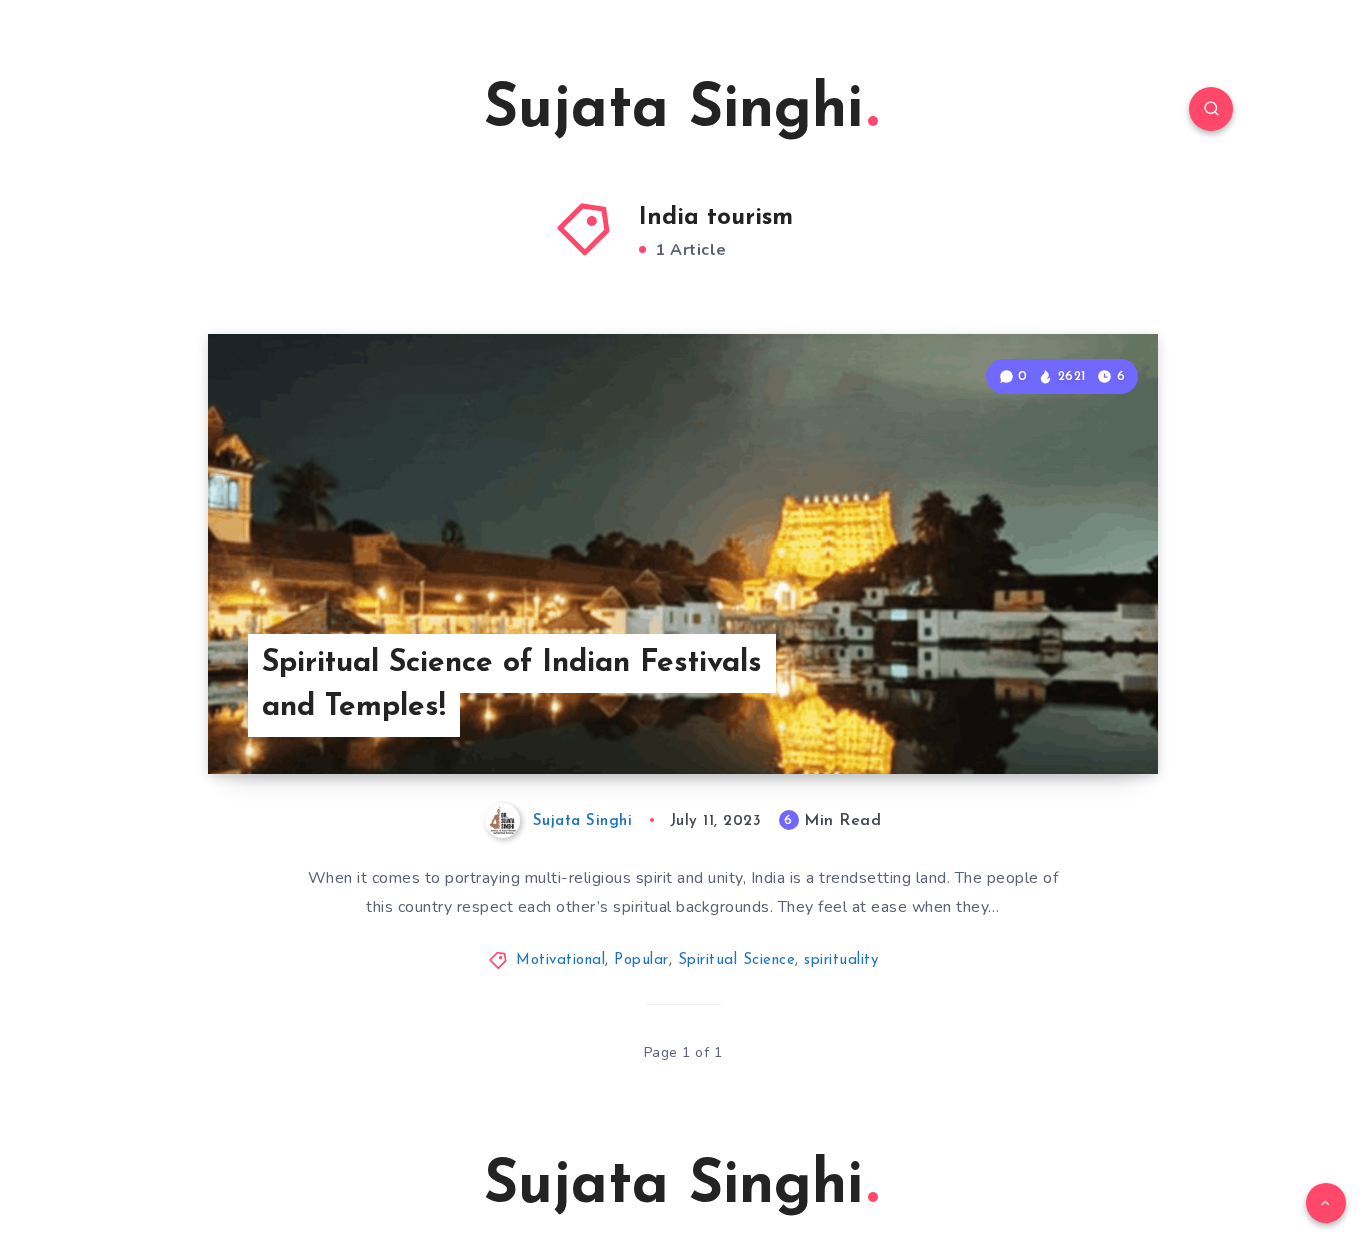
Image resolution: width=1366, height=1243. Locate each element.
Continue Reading (1064, 715)
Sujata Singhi (673, 111)
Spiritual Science (737, 960)
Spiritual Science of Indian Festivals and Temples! (512, 685)
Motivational (560, 960)
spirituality (841, 960)
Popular (641, 960)
